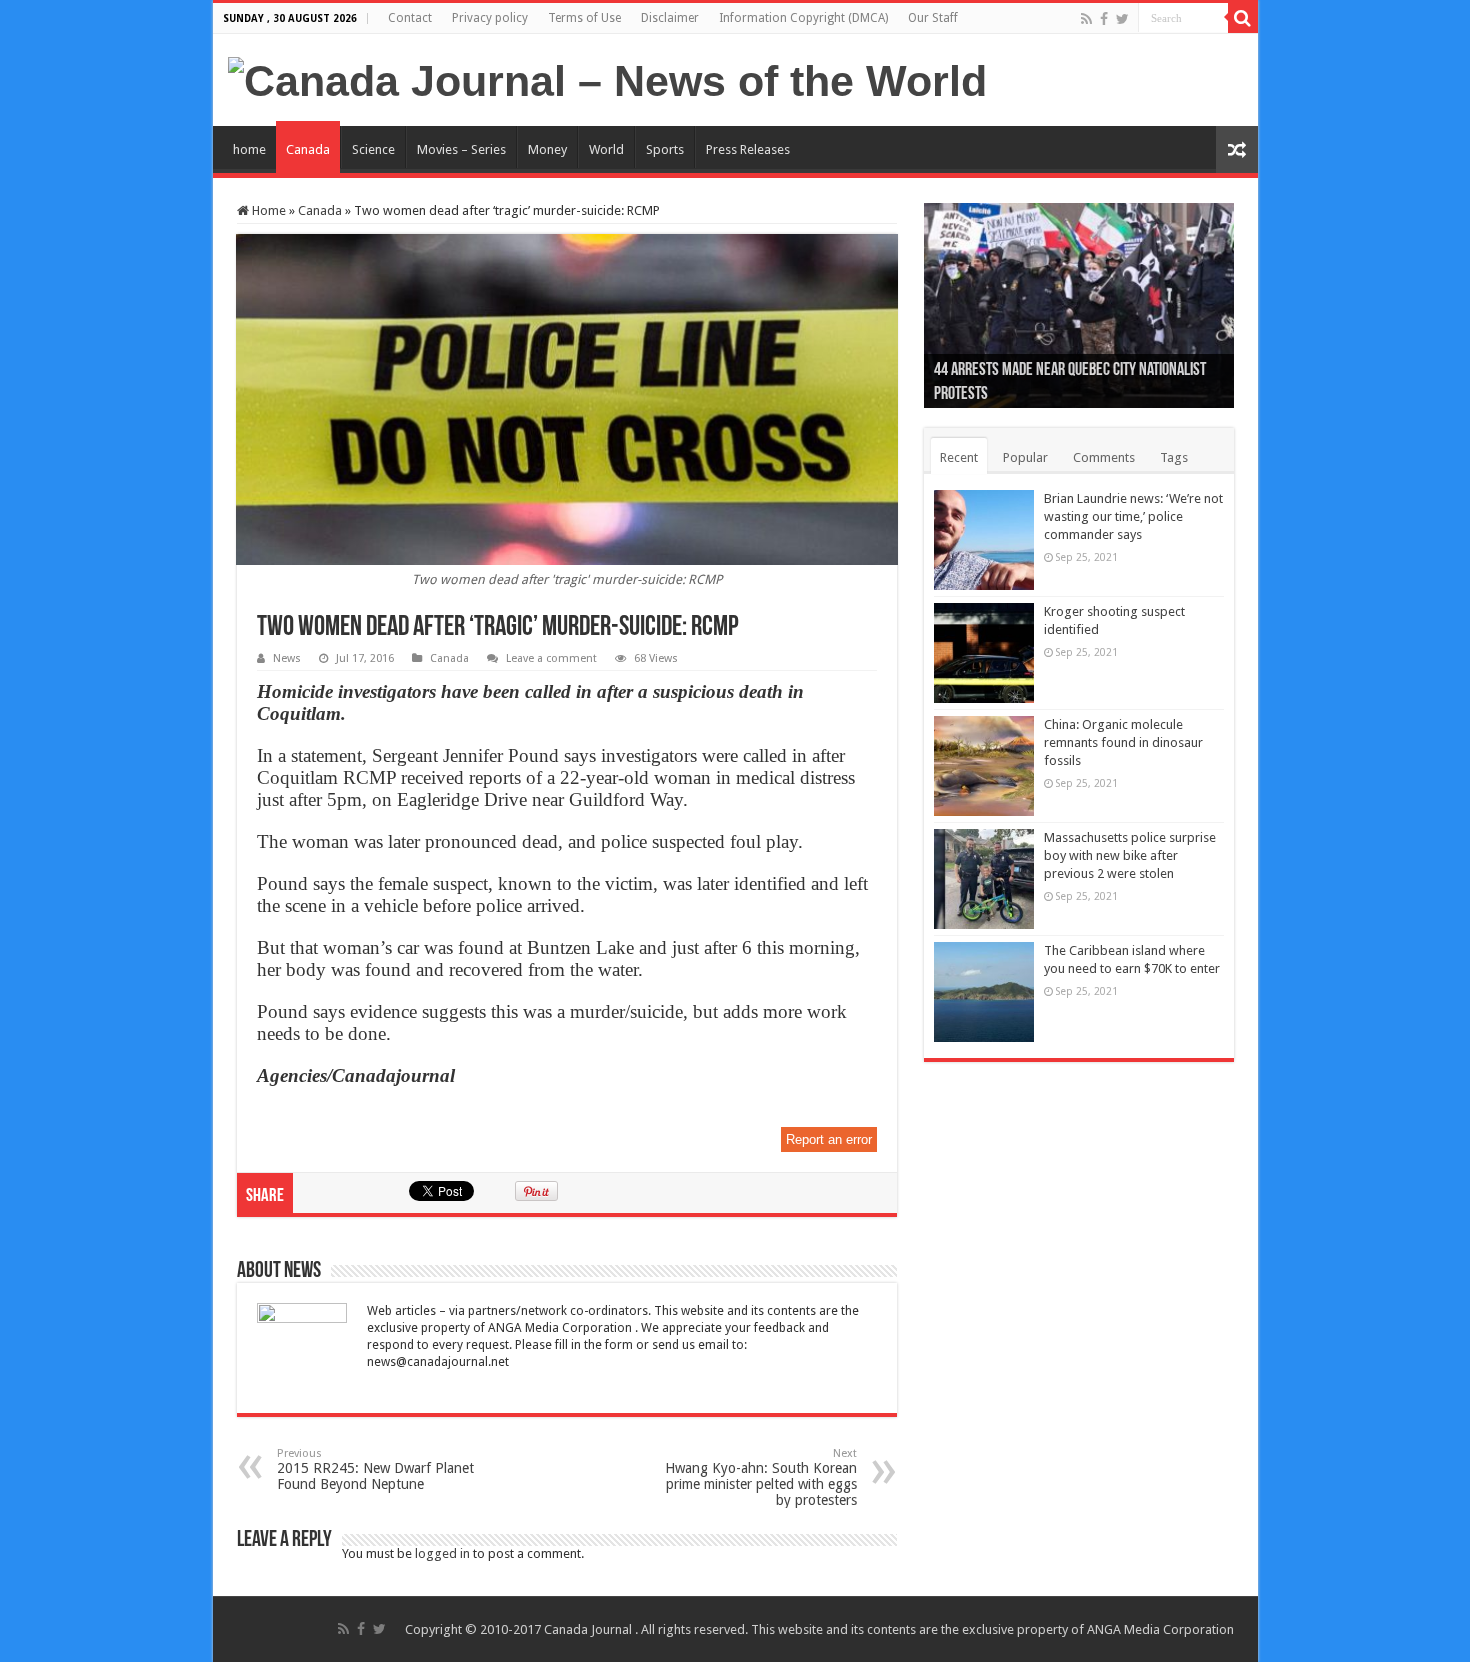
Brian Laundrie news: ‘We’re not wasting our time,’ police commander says (1133, 516)
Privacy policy (490, 18)
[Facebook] (1104, 19)
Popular (1025, 457)
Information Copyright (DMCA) (803, 18)
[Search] (1243, 18)
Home (267, 210)
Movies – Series (461, 149)
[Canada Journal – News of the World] (607, 78)
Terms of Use (584, 18)
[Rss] (1086, 19)
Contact (410, 18)
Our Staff (933, 18)
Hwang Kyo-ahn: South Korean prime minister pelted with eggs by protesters (761, 1477)
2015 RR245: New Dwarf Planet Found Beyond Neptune (375, 1469)
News (287, 658)
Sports (665, 149)
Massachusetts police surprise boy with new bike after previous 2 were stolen (1130, 855)
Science (373, 149)
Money (547, 149)
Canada (308, 149)
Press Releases (748, 149)
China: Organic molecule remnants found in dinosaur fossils (1123, 742)
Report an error (829, 1139)
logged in (442, 1553)
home (249, 149)
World (606, 149)
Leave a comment (551, 658)
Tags (1174, 457)
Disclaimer (670, 18)
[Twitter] (1122, 19)
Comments (1104, 457)
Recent (959, 457)
